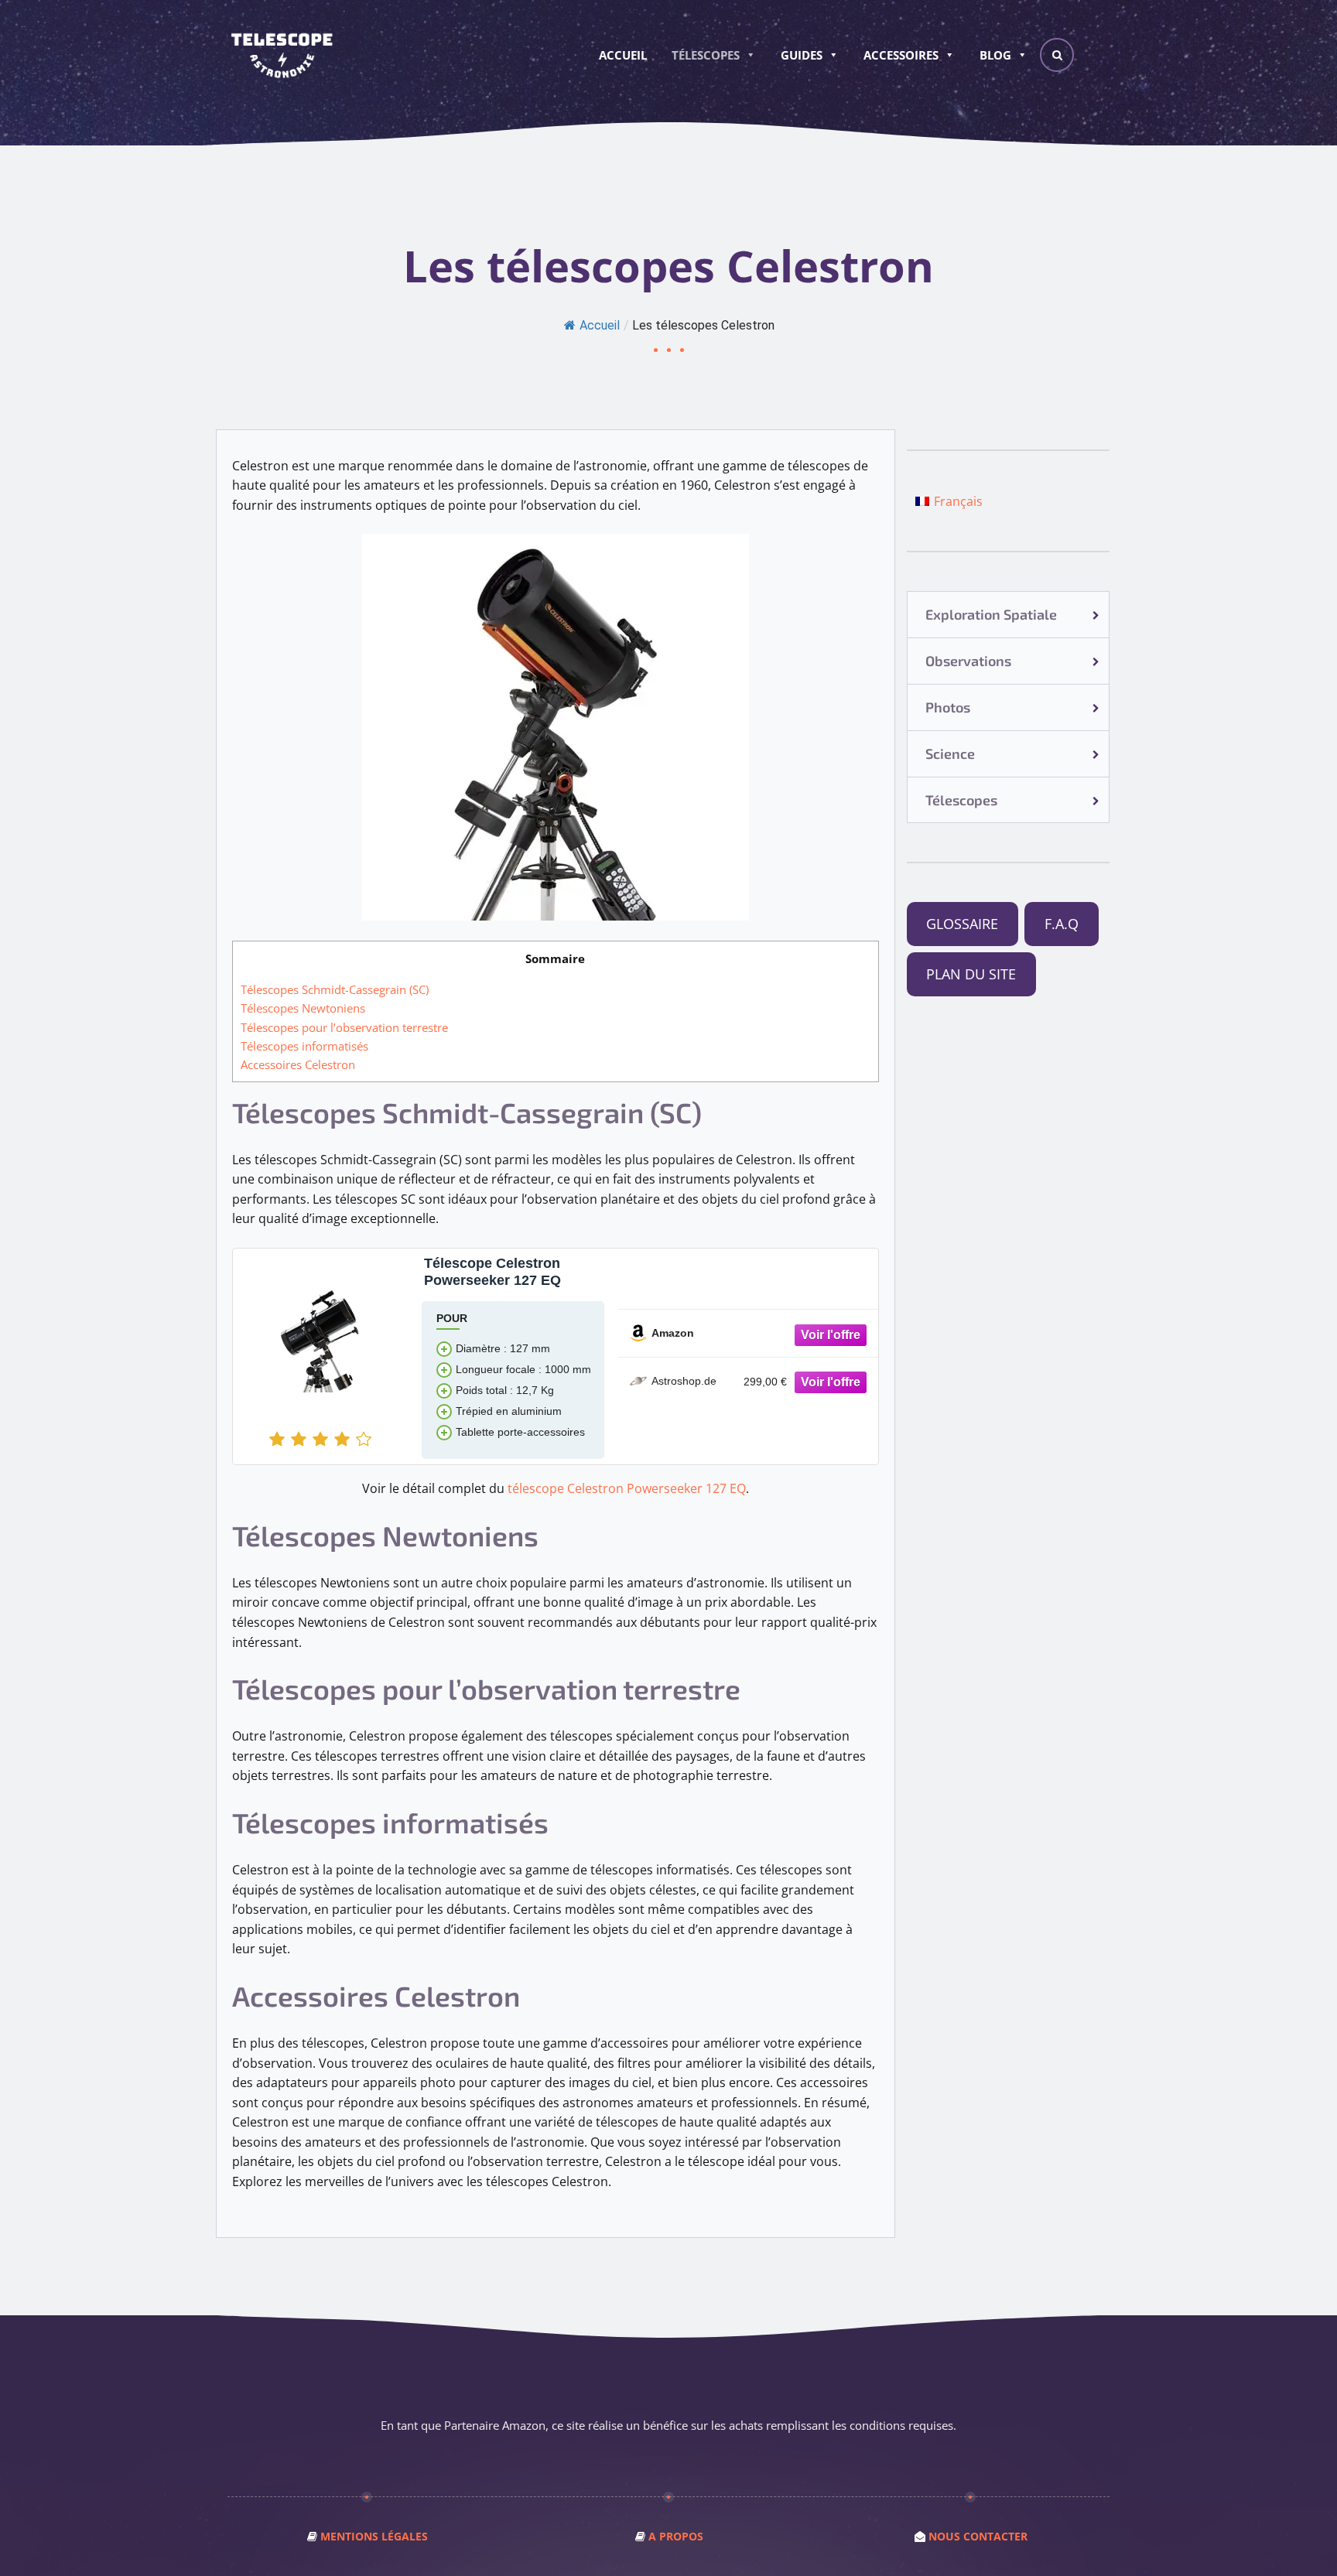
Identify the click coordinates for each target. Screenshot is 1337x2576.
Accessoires (901, 55)
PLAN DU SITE (971, 974)
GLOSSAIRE (962, 924)
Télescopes (706, 55)
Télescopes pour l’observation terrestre (344, 1027)
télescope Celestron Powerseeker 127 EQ (627, 1488)
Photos (948, 707)
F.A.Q (1062, 924)
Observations (968, 661)
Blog (995, 55)
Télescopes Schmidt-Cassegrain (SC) (335, 989)
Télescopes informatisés (304, 1046)
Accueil (623, 55)
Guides (802, 55)
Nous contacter (978, 2536)
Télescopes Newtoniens (303, 1008)
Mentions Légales (374, 2536)
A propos (676, 2536)
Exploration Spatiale (991, 614)
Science (950, 753)
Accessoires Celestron (298, 1064)
